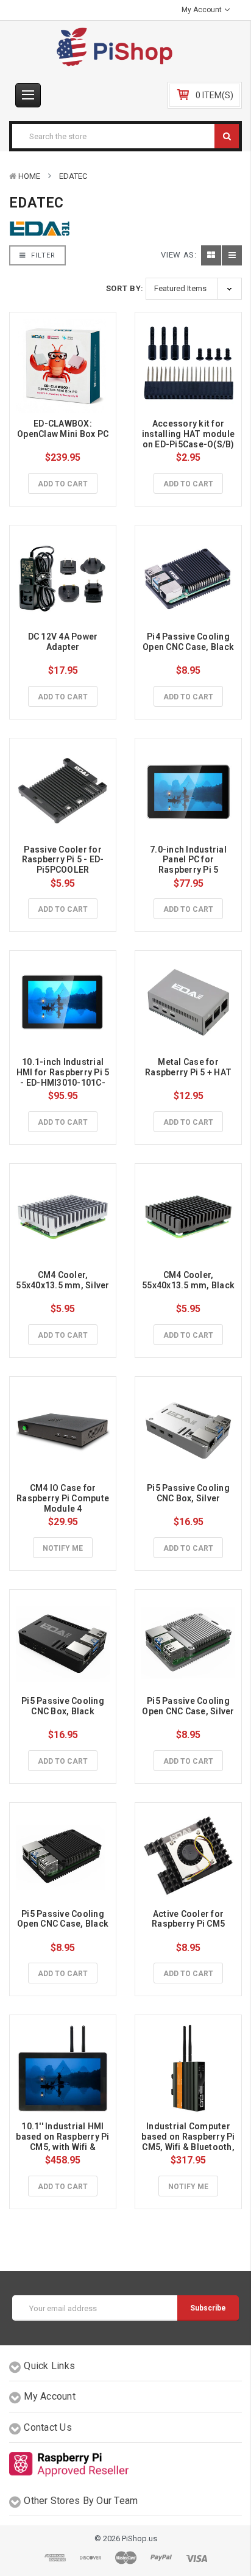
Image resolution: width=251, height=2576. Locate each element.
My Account (203, 10)
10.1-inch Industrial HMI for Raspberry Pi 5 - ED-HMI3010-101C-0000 (64, 1077)
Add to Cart (63, 484)
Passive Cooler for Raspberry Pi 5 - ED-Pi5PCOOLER (63, 860)
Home (29, 176)
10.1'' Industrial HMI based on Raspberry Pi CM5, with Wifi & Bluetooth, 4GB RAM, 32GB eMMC (64, 2147)
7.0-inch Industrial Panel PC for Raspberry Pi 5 (189, 860)
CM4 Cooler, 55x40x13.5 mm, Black (188, 1280)
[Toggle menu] (28, 95)
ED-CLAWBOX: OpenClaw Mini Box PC (63, 429)
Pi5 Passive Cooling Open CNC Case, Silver (188, 1706)
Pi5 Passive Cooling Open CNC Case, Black (63, 1919)
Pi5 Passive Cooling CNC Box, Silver (189, 1493)
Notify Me (63, 1548)
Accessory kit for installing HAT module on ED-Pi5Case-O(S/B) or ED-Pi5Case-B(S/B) (189, 439)
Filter (42, 255)
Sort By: (125, 288)
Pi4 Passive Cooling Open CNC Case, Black (188, 642)
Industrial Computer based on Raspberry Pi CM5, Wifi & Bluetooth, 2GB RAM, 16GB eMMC (189, 2141)
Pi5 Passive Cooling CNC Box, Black (64, 1706)
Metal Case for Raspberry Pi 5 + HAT (188, 1067)
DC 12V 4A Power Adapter (64, 642)
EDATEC (73, 176)
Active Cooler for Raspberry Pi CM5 (189, 1919)
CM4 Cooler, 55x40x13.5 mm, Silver (62, 1280)
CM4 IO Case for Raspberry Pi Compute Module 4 (64, 1498)
